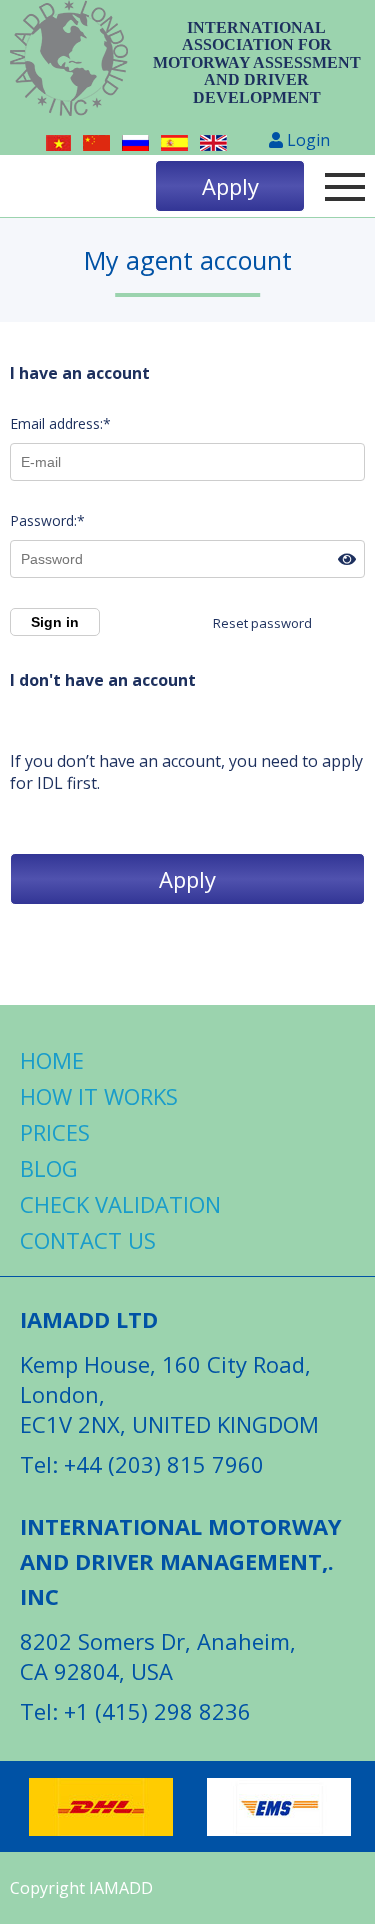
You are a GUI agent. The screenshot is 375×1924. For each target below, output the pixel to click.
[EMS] (279, 1806)
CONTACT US (88, 1240)
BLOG (49, 1168)
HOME (52, 1060)
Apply (230, 186)
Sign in (55, 622)
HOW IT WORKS (99, 1096)
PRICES (55, 1132)
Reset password (262, 623)
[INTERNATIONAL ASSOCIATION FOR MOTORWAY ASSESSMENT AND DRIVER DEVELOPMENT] (69, 62)
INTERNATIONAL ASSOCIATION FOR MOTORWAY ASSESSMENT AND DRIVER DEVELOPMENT (257, 62)
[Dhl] (101, 1806)
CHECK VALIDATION (120, 1204)
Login (306, 140)
